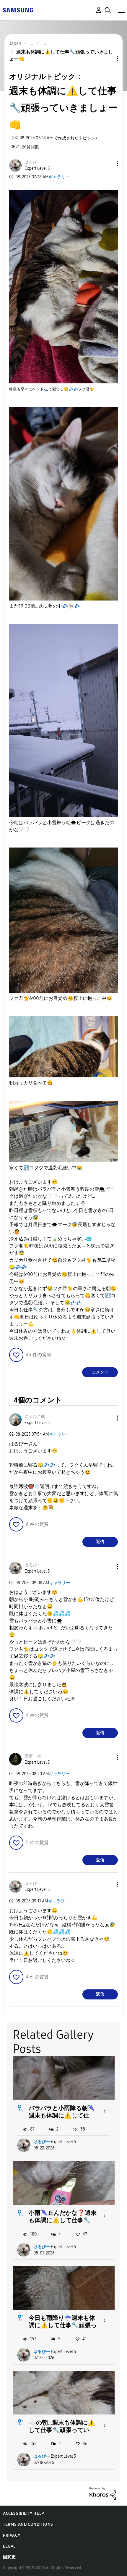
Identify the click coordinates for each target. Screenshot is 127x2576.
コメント (100, 1372)
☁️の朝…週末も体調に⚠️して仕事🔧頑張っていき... (62, 2430)
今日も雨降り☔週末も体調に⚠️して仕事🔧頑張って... (63, 2325)
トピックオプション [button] (107, 59)
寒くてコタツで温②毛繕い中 (46, 1168)
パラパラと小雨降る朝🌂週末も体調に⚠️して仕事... (62, 2115)
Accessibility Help (23, 2513)
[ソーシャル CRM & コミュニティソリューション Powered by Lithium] (103, 2493)
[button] (108, 164)
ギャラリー (59, 177)
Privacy (12, 2535)
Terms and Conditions (28, 2524)
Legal (9, 2546)
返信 (100, 1542)
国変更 (9, 2557)
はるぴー (42, 2142)
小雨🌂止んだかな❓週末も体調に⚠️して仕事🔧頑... (63, 2220)
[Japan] (18, 10)
